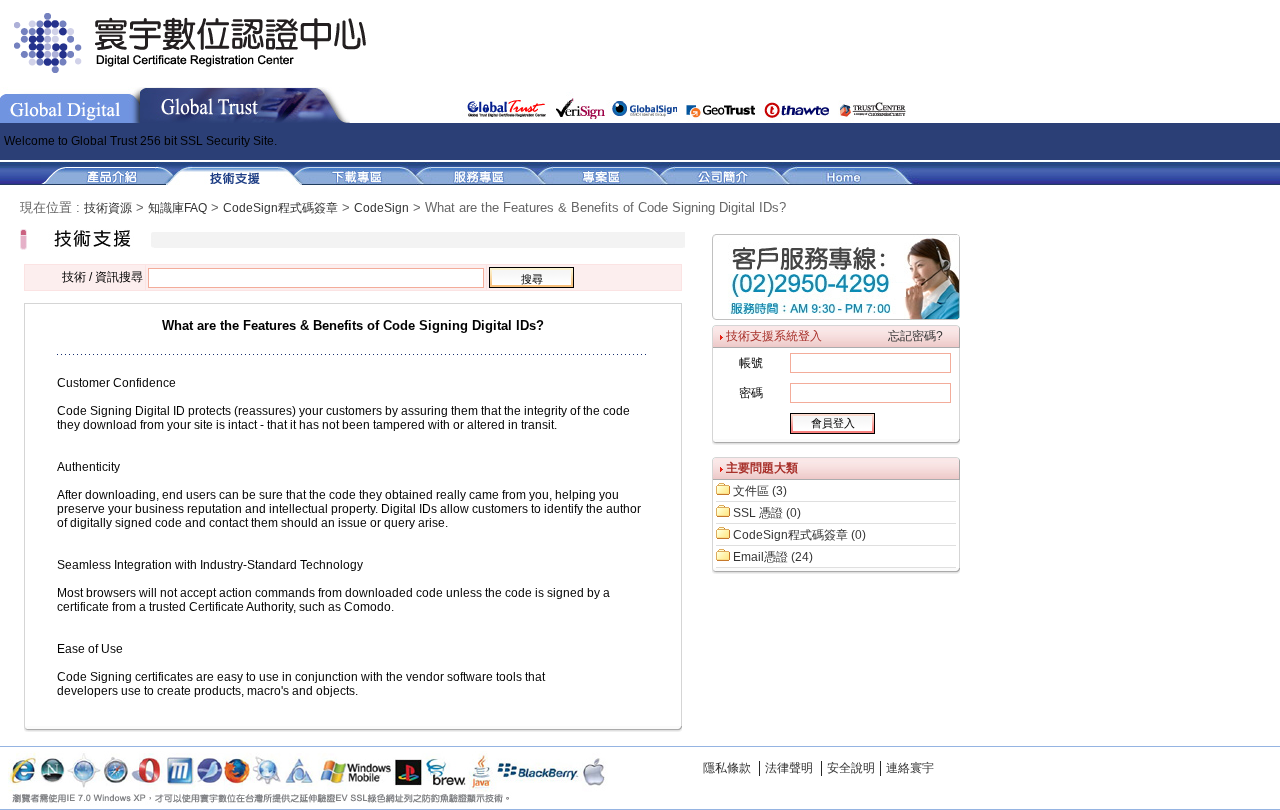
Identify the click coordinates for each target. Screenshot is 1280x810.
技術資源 (108, 208)
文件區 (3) (760, 491)
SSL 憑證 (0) (767, 513)
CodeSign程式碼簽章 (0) (799, 535)
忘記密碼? (915, 336)
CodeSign (381, 208)
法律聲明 (789, 768)
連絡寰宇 (910, 768)
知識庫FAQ (177, 208)
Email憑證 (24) (773, 557)
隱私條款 (727, 768)
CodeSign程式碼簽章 (280, 208)
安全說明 (851, 768)
